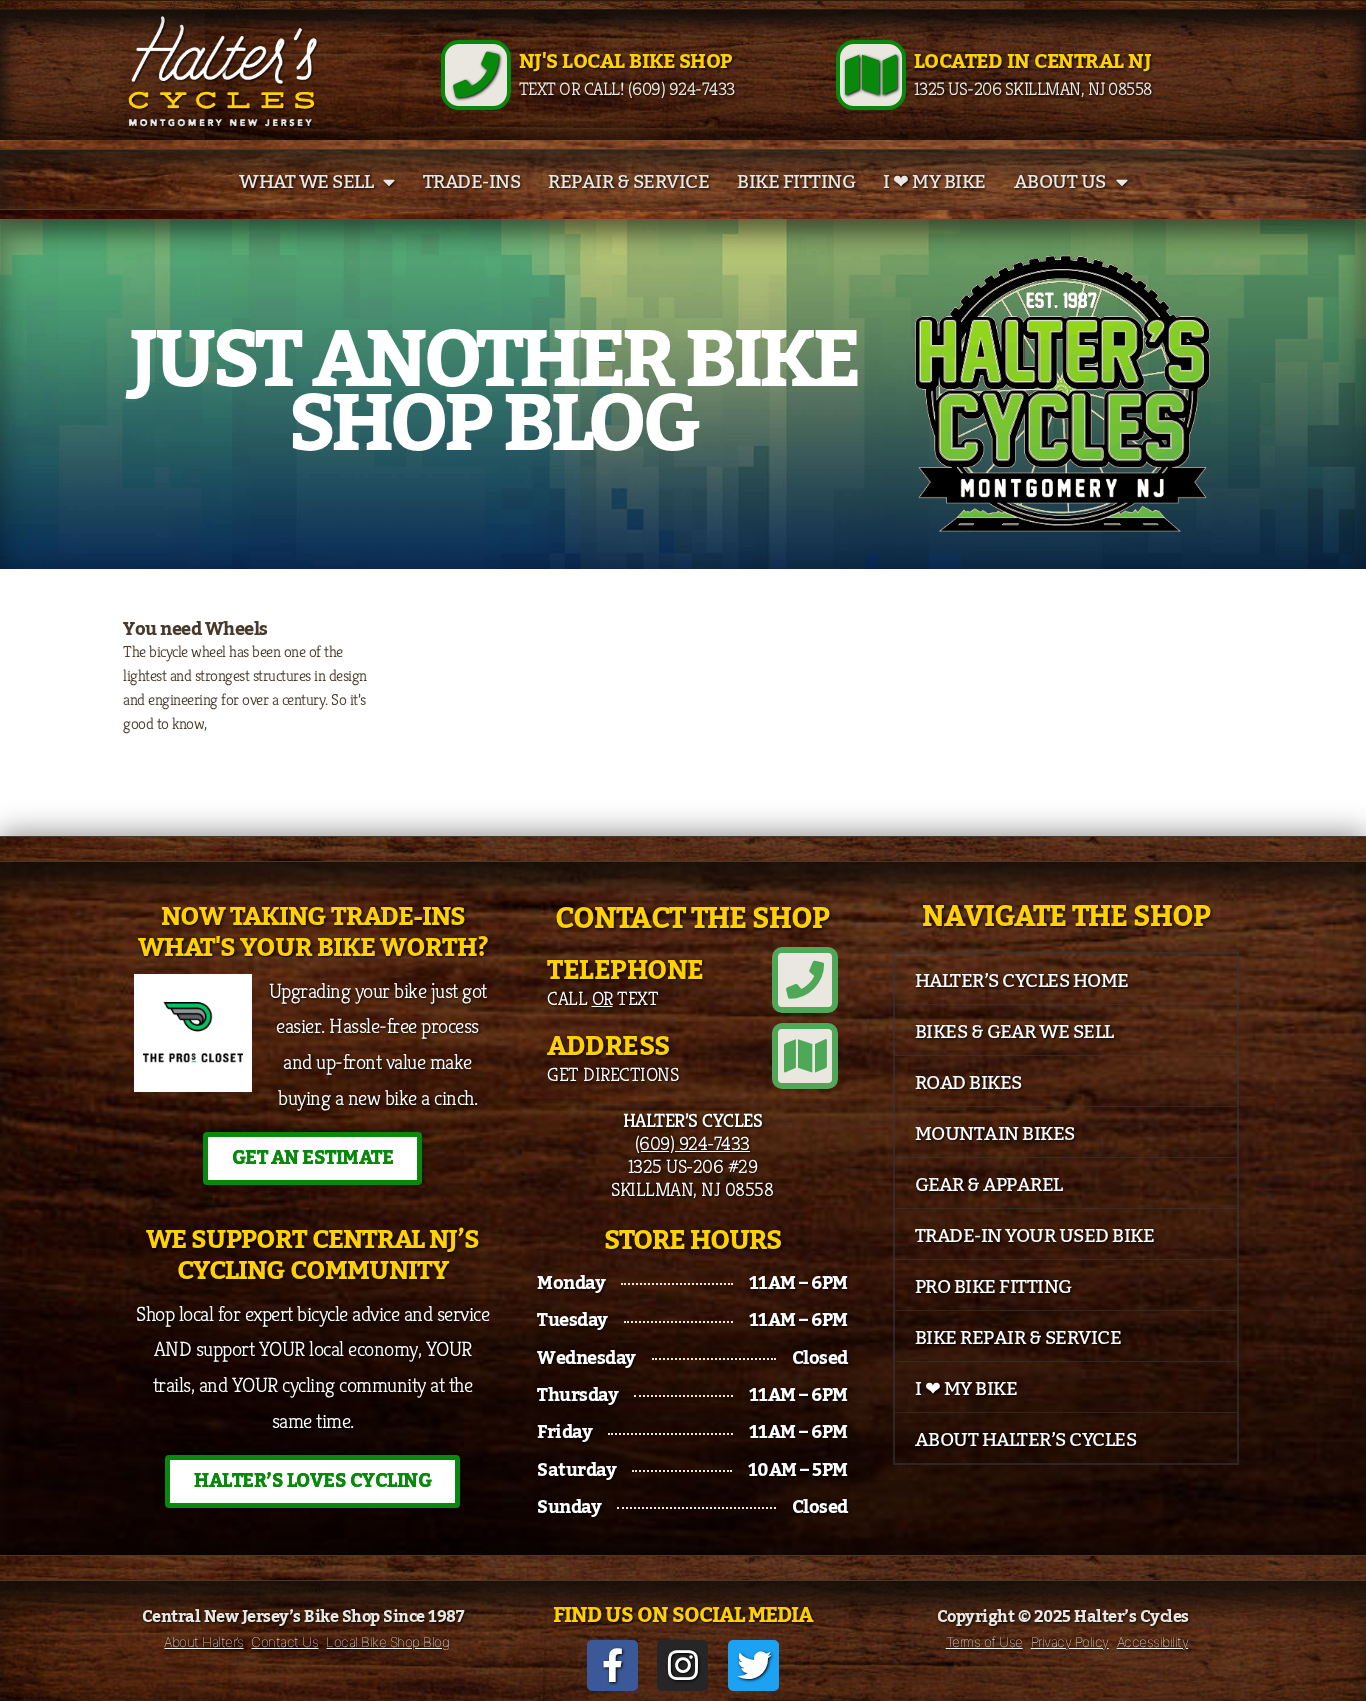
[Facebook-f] (612, 1665)
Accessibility (1153, 1642)
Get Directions (612, 1074)
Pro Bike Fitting (993, 1287)
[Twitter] (753, 1665)
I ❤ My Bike (934, 182)
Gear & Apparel (989, 1185)
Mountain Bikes (995, 1134)
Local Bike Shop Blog (387, 1642)
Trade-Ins (472, 182)
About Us (1060, 182)
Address (608, 1046)
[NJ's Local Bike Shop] (476, 75)
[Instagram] (682, 1665)
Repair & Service (628, 182)
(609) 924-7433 (692, 1143)
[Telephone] (805, 980)
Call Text (602, 998)
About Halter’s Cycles (1026, 1440)
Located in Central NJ (1033, 62)
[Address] (805, 1056)
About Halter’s (203, 1642)
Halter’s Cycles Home (1022, 981)
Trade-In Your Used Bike (1035, 1236)
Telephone (625, 970)
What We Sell (306, 182)
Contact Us (284, 1642)
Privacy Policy (1070, 1642)
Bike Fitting (796, 182)
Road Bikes (968, 1083)
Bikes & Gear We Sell (1014, 1032)
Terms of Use (984, 1642)
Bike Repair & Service (1018, 1338)
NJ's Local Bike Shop (625, 62)
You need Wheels (195, 629)
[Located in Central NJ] (871, 75)
